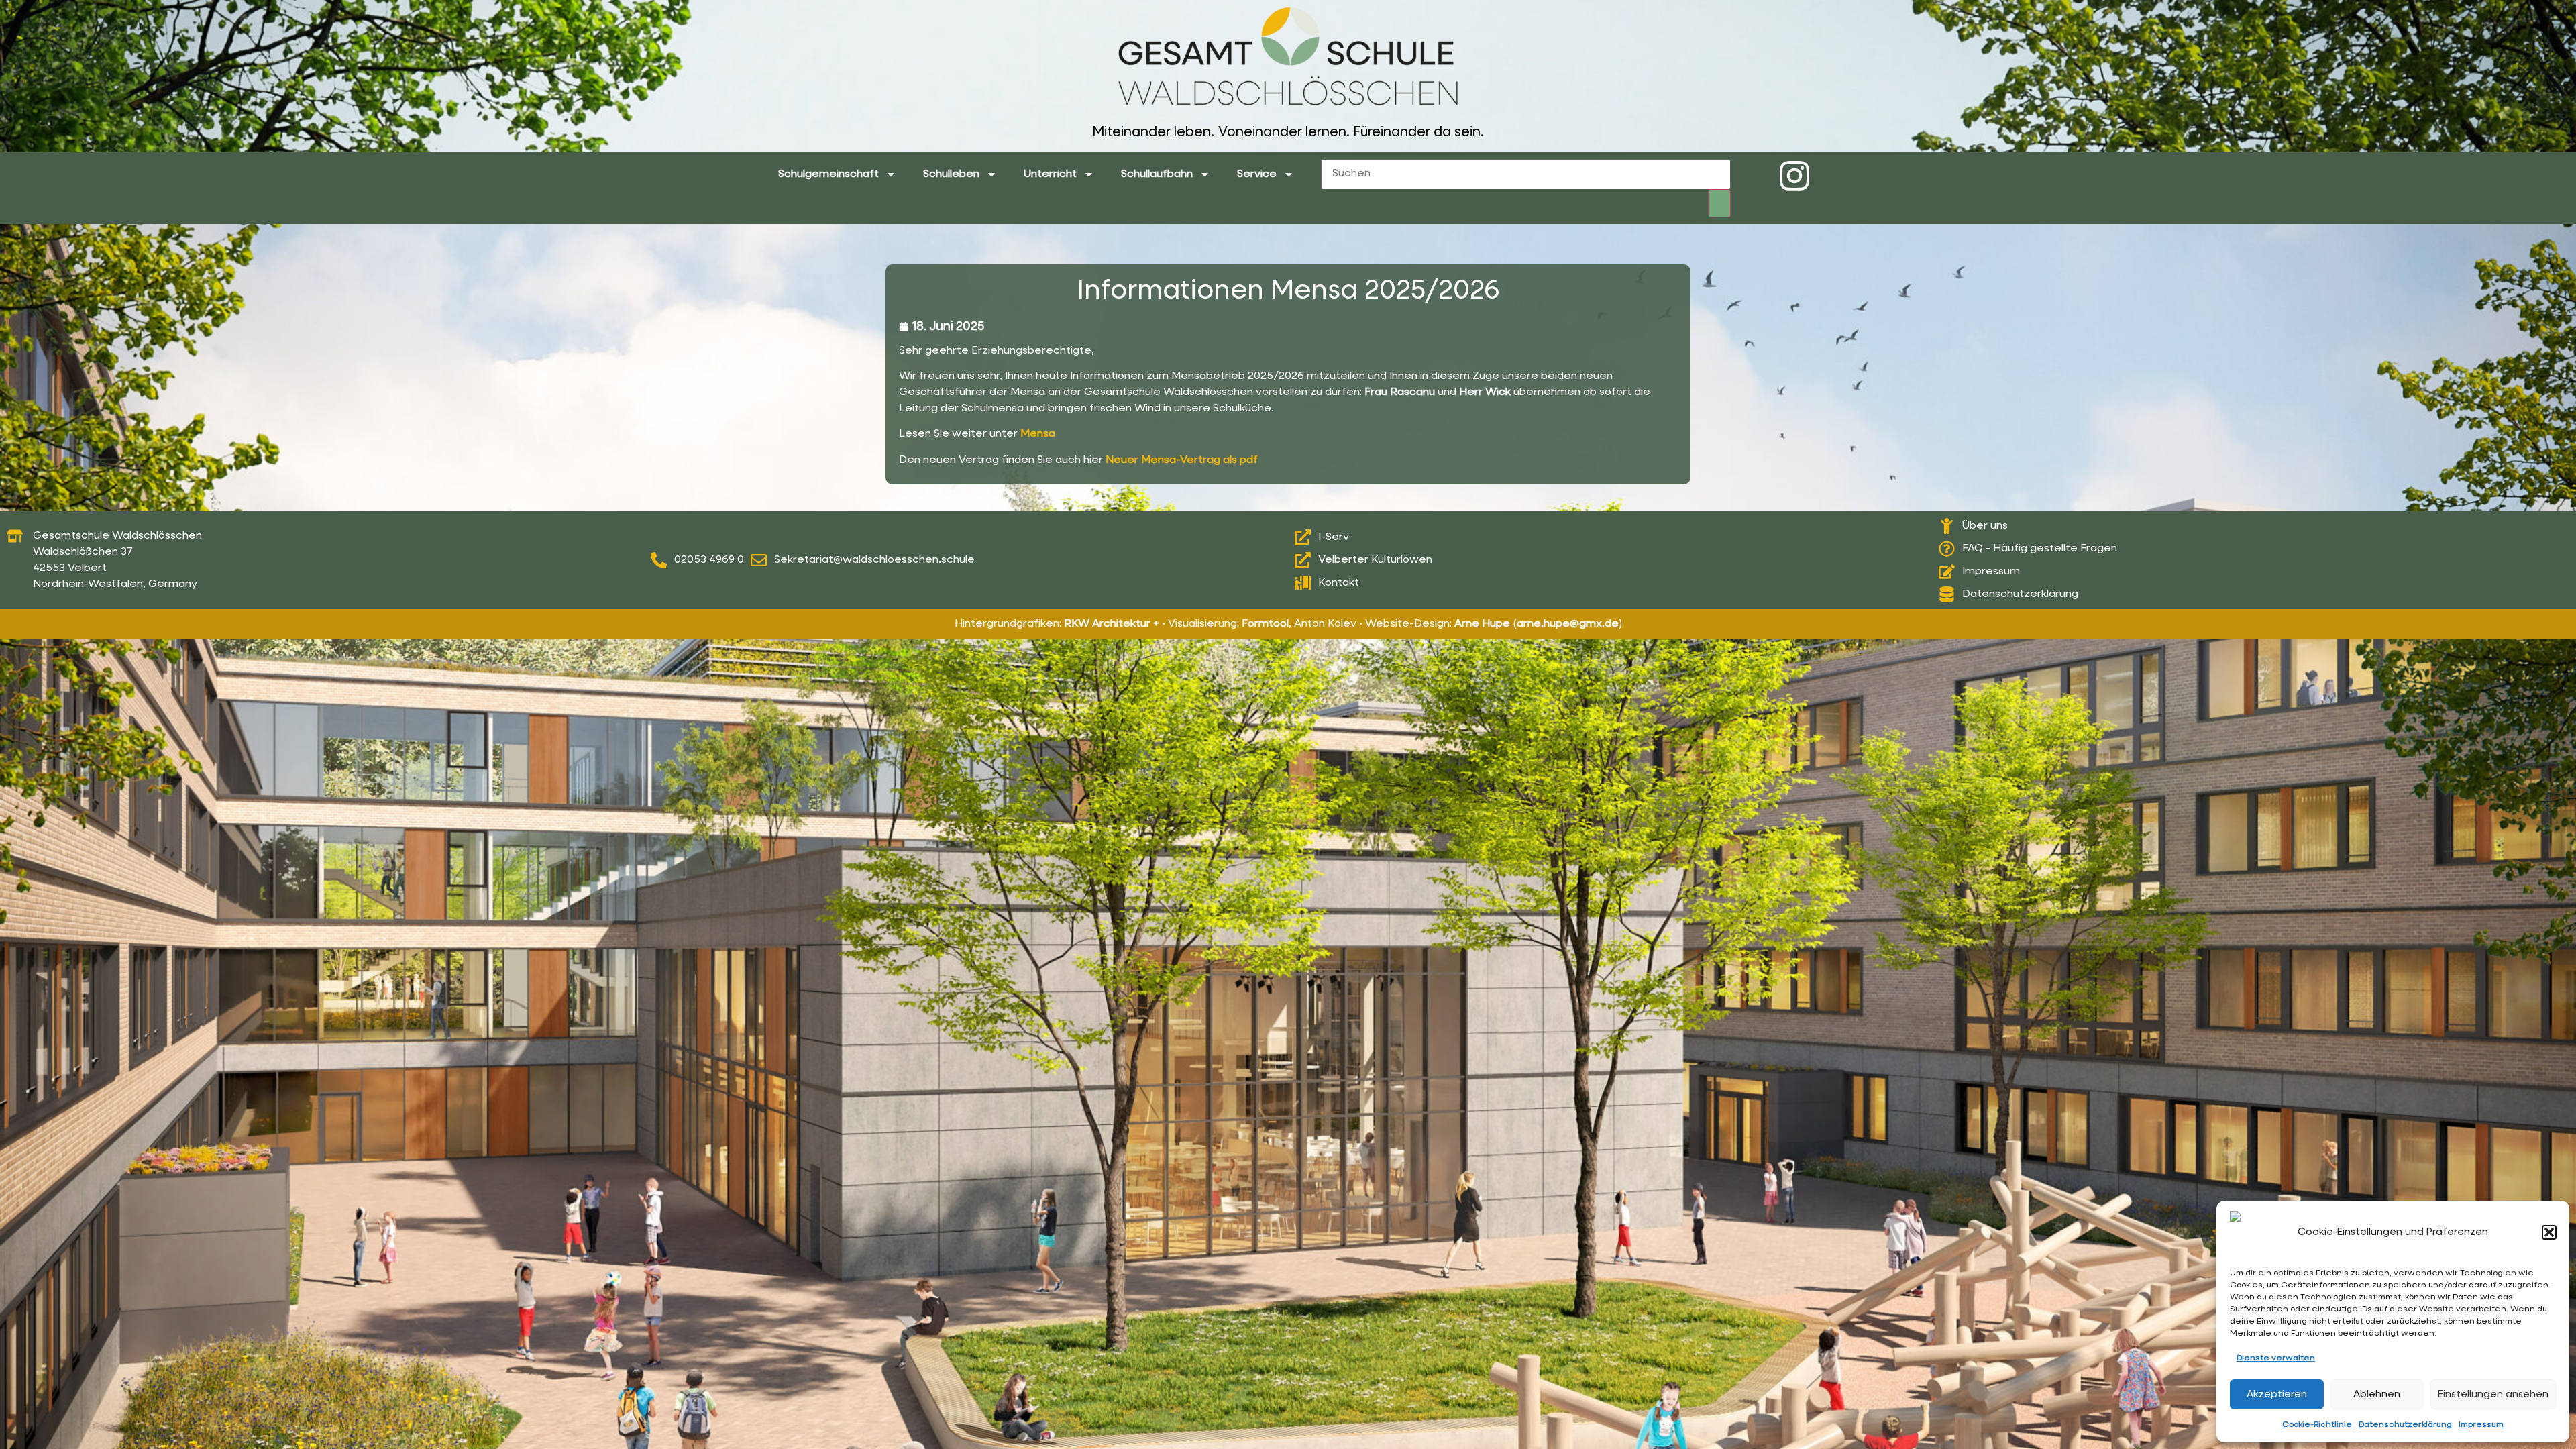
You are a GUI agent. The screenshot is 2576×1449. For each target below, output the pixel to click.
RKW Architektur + (1112, 624)
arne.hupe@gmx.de (1568, 624)
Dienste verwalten (2276, 1358)
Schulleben (951, 174)
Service (1257, 174)
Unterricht (1050, 174)
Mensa (1038, 434)
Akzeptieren (2277, 1394)
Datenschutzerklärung (2405, 1425)
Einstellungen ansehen (2493, 1394)
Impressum (2481, 1425)
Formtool (1265, 624)
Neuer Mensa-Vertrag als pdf (1182, 460)
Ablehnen (2377, 1394)
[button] (2549, 1232)
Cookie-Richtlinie (2317, 1425)
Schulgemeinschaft (828, 174)
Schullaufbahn (1157, 174)
